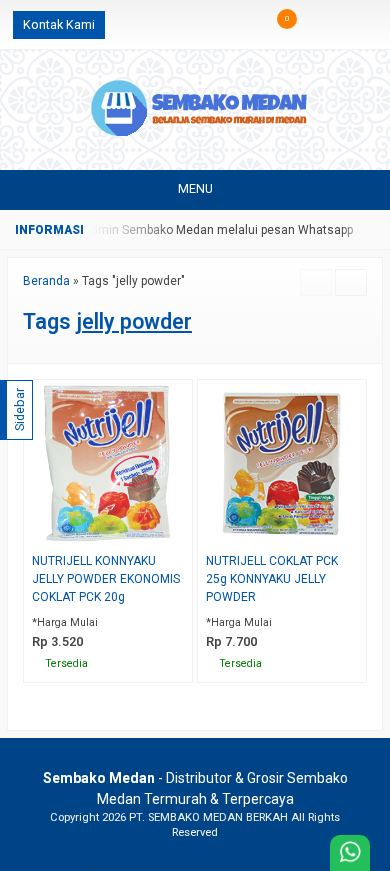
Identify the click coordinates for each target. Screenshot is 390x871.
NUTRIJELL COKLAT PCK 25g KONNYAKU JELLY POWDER (272, 579)
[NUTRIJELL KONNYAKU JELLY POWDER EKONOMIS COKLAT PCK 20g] (108, 462)
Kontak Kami (59, 24)
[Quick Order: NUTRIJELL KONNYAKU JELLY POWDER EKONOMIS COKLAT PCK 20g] (181, 532)
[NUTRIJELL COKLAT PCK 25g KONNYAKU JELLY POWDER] (282, 462)
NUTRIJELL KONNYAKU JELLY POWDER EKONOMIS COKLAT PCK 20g (106, 579)
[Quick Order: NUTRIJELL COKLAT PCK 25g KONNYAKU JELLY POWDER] (355, 532)
